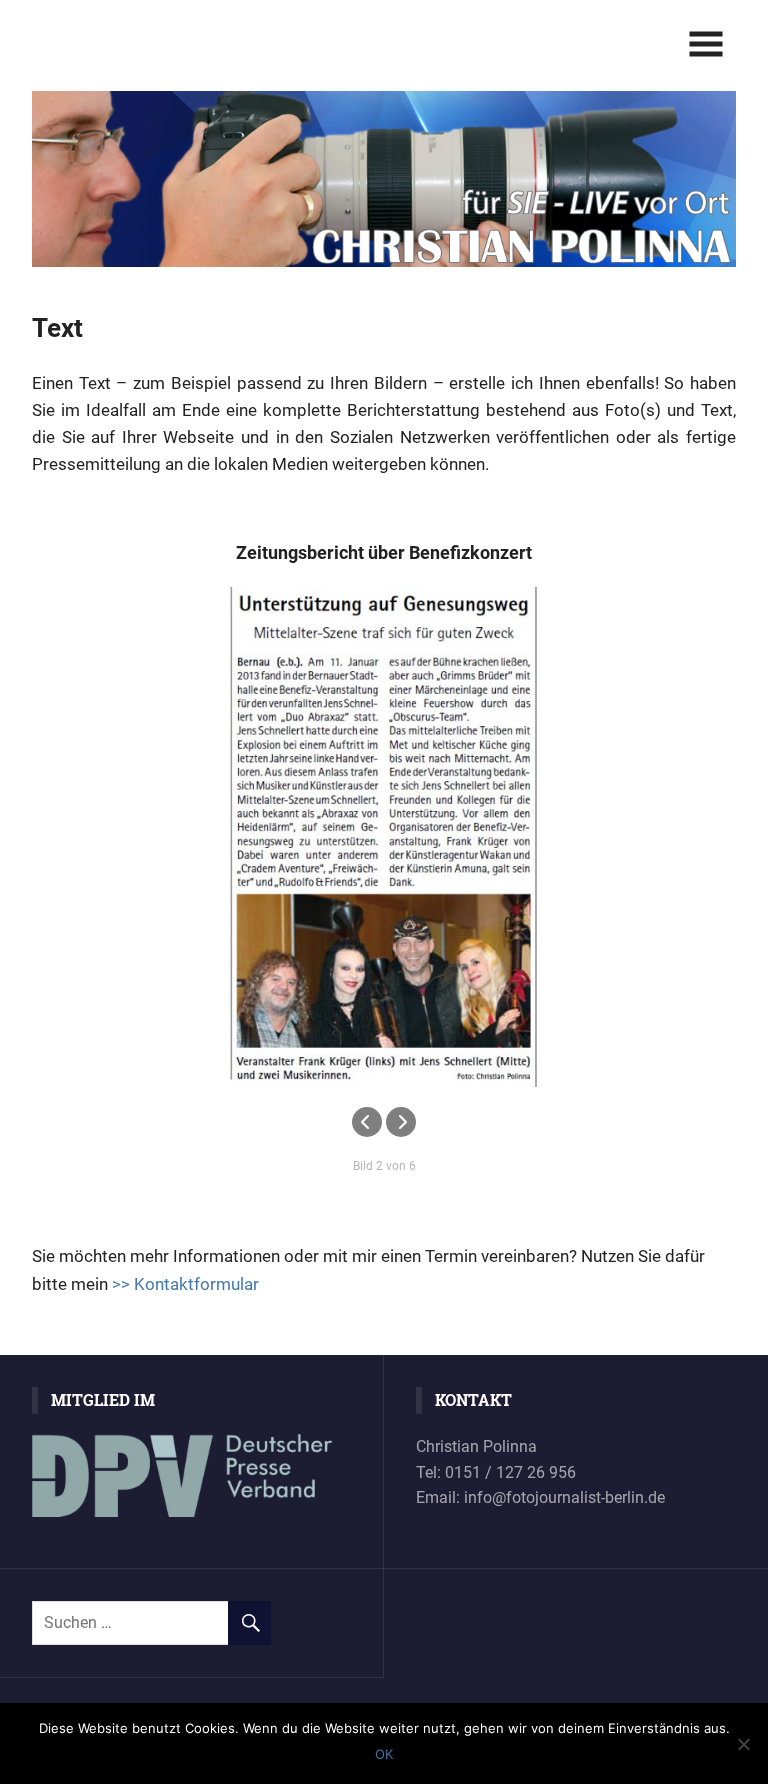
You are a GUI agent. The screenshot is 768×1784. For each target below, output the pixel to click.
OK (384, 1754)
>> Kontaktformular (185, 1284)
